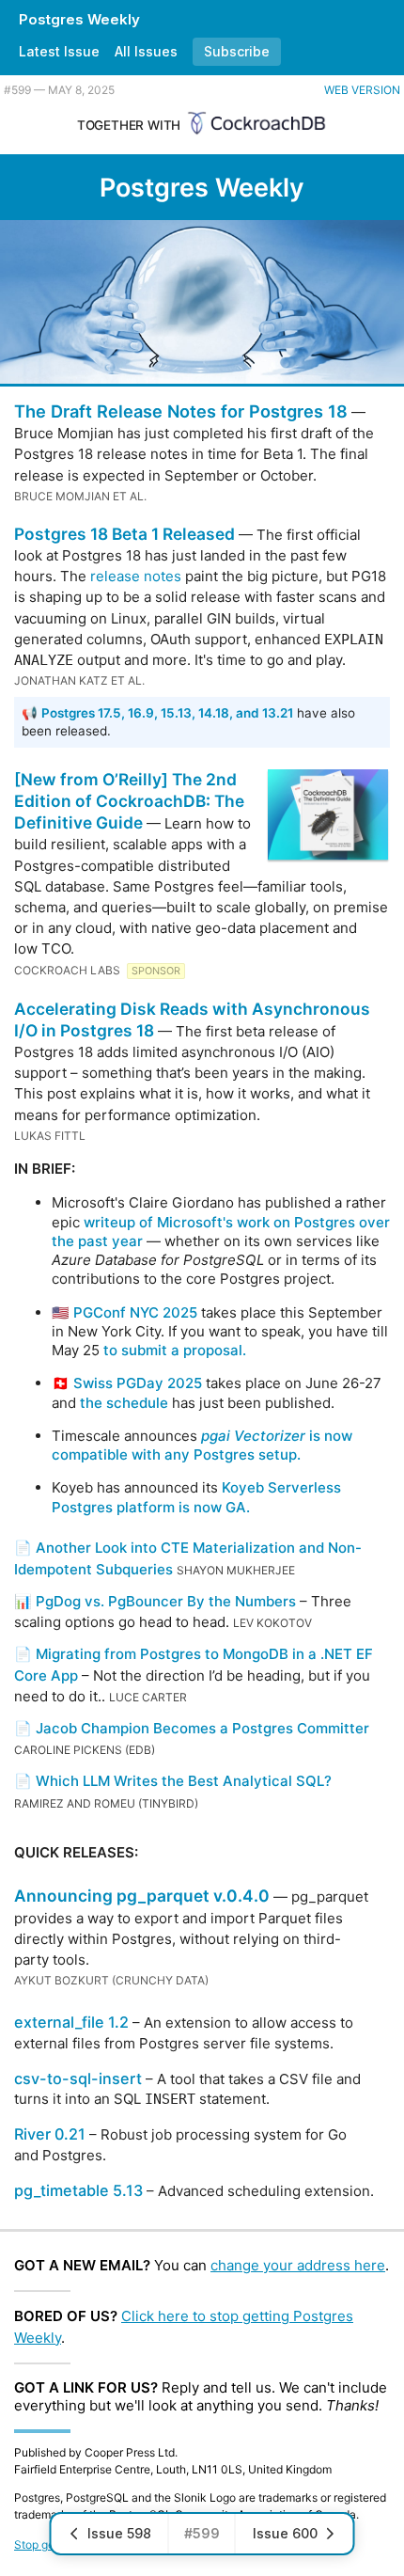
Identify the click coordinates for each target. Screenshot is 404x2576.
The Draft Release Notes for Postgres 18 (181, 411)
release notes (136, 576)
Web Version (362, 90)
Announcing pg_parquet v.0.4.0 (142, 1896)
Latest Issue (59, 51)
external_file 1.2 (71, 2022)
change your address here (298, 2265)
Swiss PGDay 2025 (138, 1383)
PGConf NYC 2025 (135, 1312)
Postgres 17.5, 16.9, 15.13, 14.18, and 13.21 (167, 713)
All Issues (146, 51)
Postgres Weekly (79, 19)
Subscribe (237, 51)
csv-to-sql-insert (78, 2078)
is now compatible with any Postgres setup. (202, 1445)
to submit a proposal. (175, 1350)
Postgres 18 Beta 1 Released (124, 534)
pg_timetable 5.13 (78, 2190)
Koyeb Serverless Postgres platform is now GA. (196, 1497)
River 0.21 (50, 2134)
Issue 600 (285, 2533)
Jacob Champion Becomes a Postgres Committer (202, 1728)
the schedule (124, 1403)
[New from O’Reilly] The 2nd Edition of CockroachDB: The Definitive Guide (129, 801)
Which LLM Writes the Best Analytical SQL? (184, 1781)
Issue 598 (119, 2533)
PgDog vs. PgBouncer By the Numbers (166, 1601)
